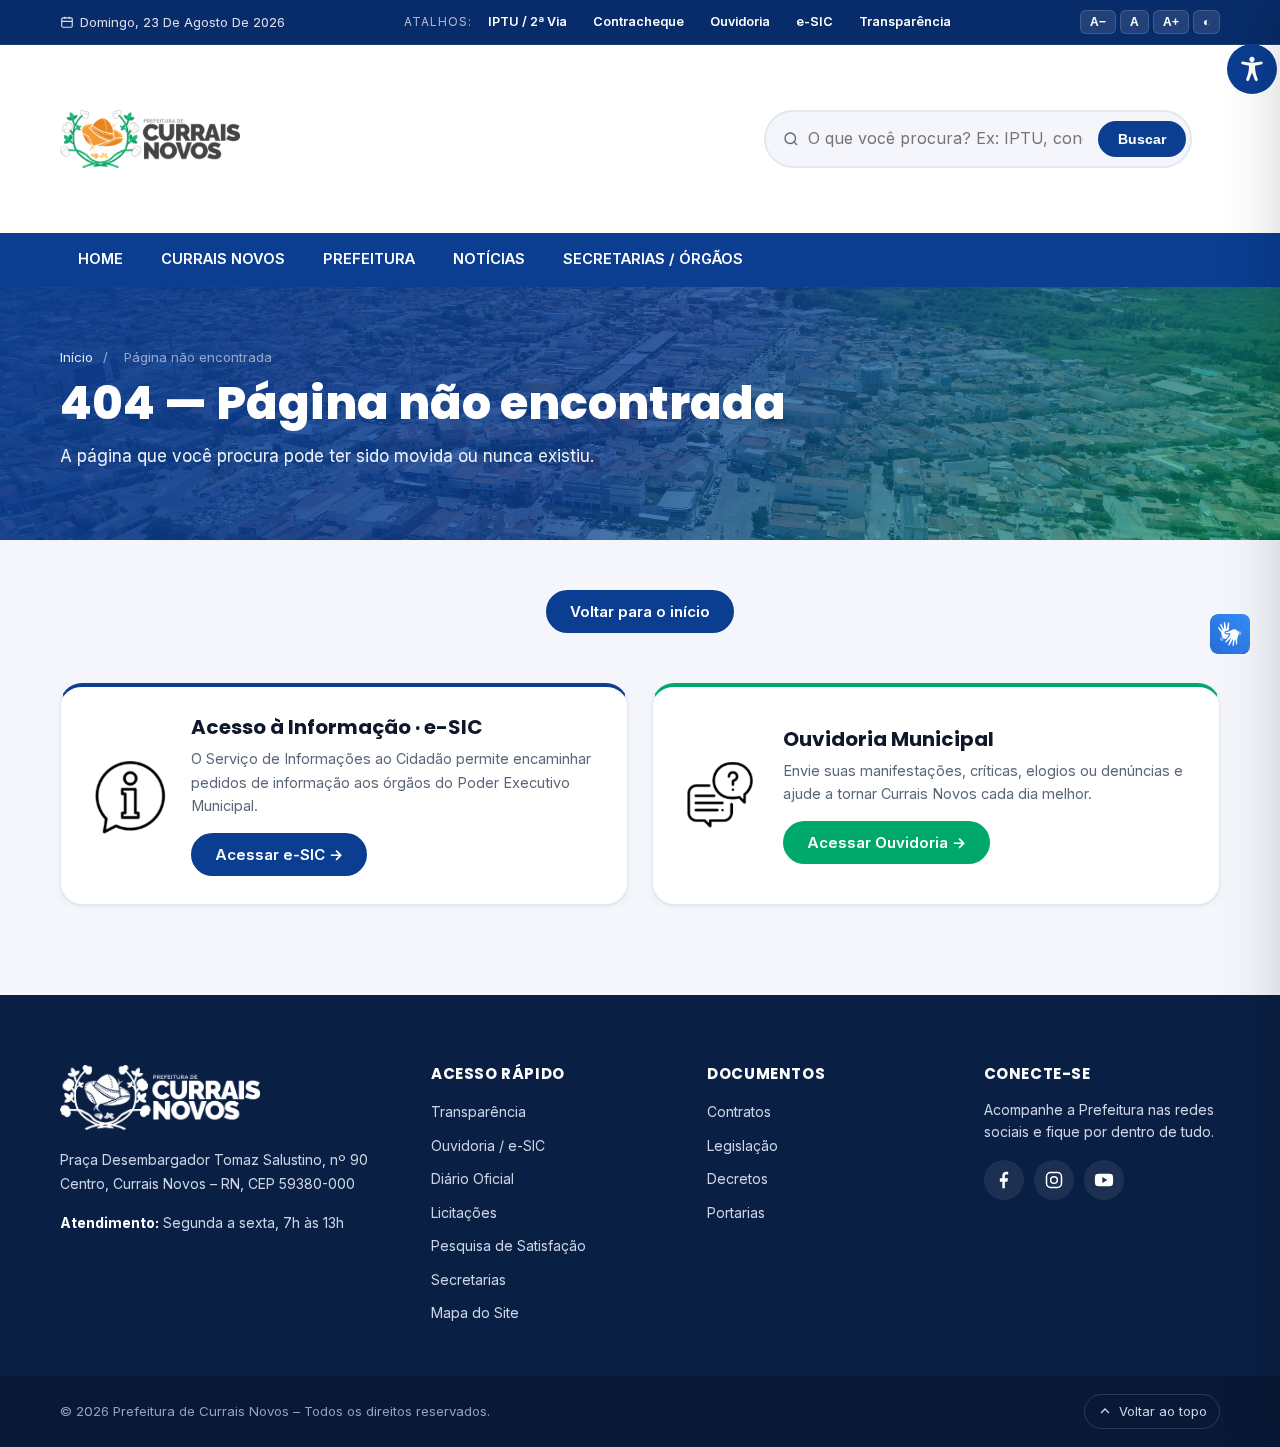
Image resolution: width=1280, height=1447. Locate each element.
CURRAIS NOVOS (223, 258)
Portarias (736, 1212)
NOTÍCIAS (489, 258)
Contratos (739, 1111)
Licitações (464, 1212)
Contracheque (638, 21)
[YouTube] (1104, 1180)
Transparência (905, 21)
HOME (100, 258)
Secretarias (468, 1279)
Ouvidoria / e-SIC (488, 1145)
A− (1098, 22)
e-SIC (814, 21)
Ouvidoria (740, 21)
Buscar (1142, 139)
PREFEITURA (369, 258)
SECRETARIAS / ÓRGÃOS (653, 258)
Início (76, 357)
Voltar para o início (640, 611)
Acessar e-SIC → (279, 854)
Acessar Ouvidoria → (886, 842)
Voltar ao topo (1163, 1411)
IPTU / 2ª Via (527, 21)
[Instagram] (1054, 1180)
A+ (1171, 22)
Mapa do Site (475, 1312)
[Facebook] (1004, 1180)
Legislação (742, 1145)
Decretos (737, 1178)
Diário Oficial (472, 1178)
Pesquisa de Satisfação (508, 1245)
